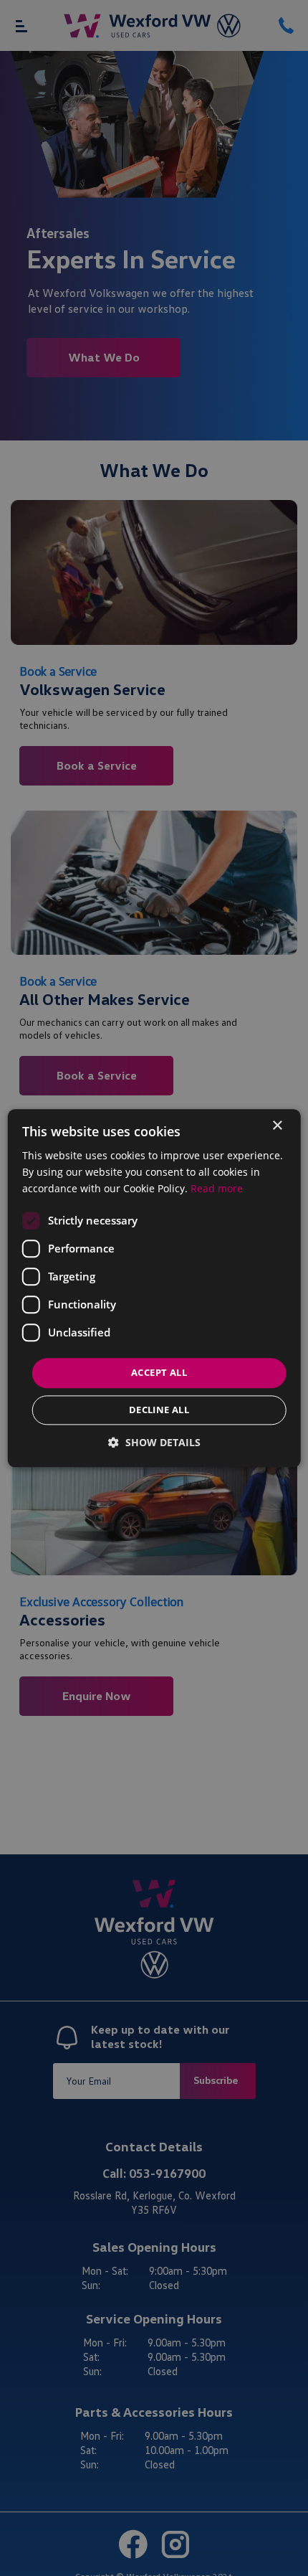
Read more (217, 1188)
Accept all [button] (159, 1373)
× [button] (277, 1126)
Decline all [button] (159, 1410)
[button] (154, 1442)
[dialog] (154, 1288)
